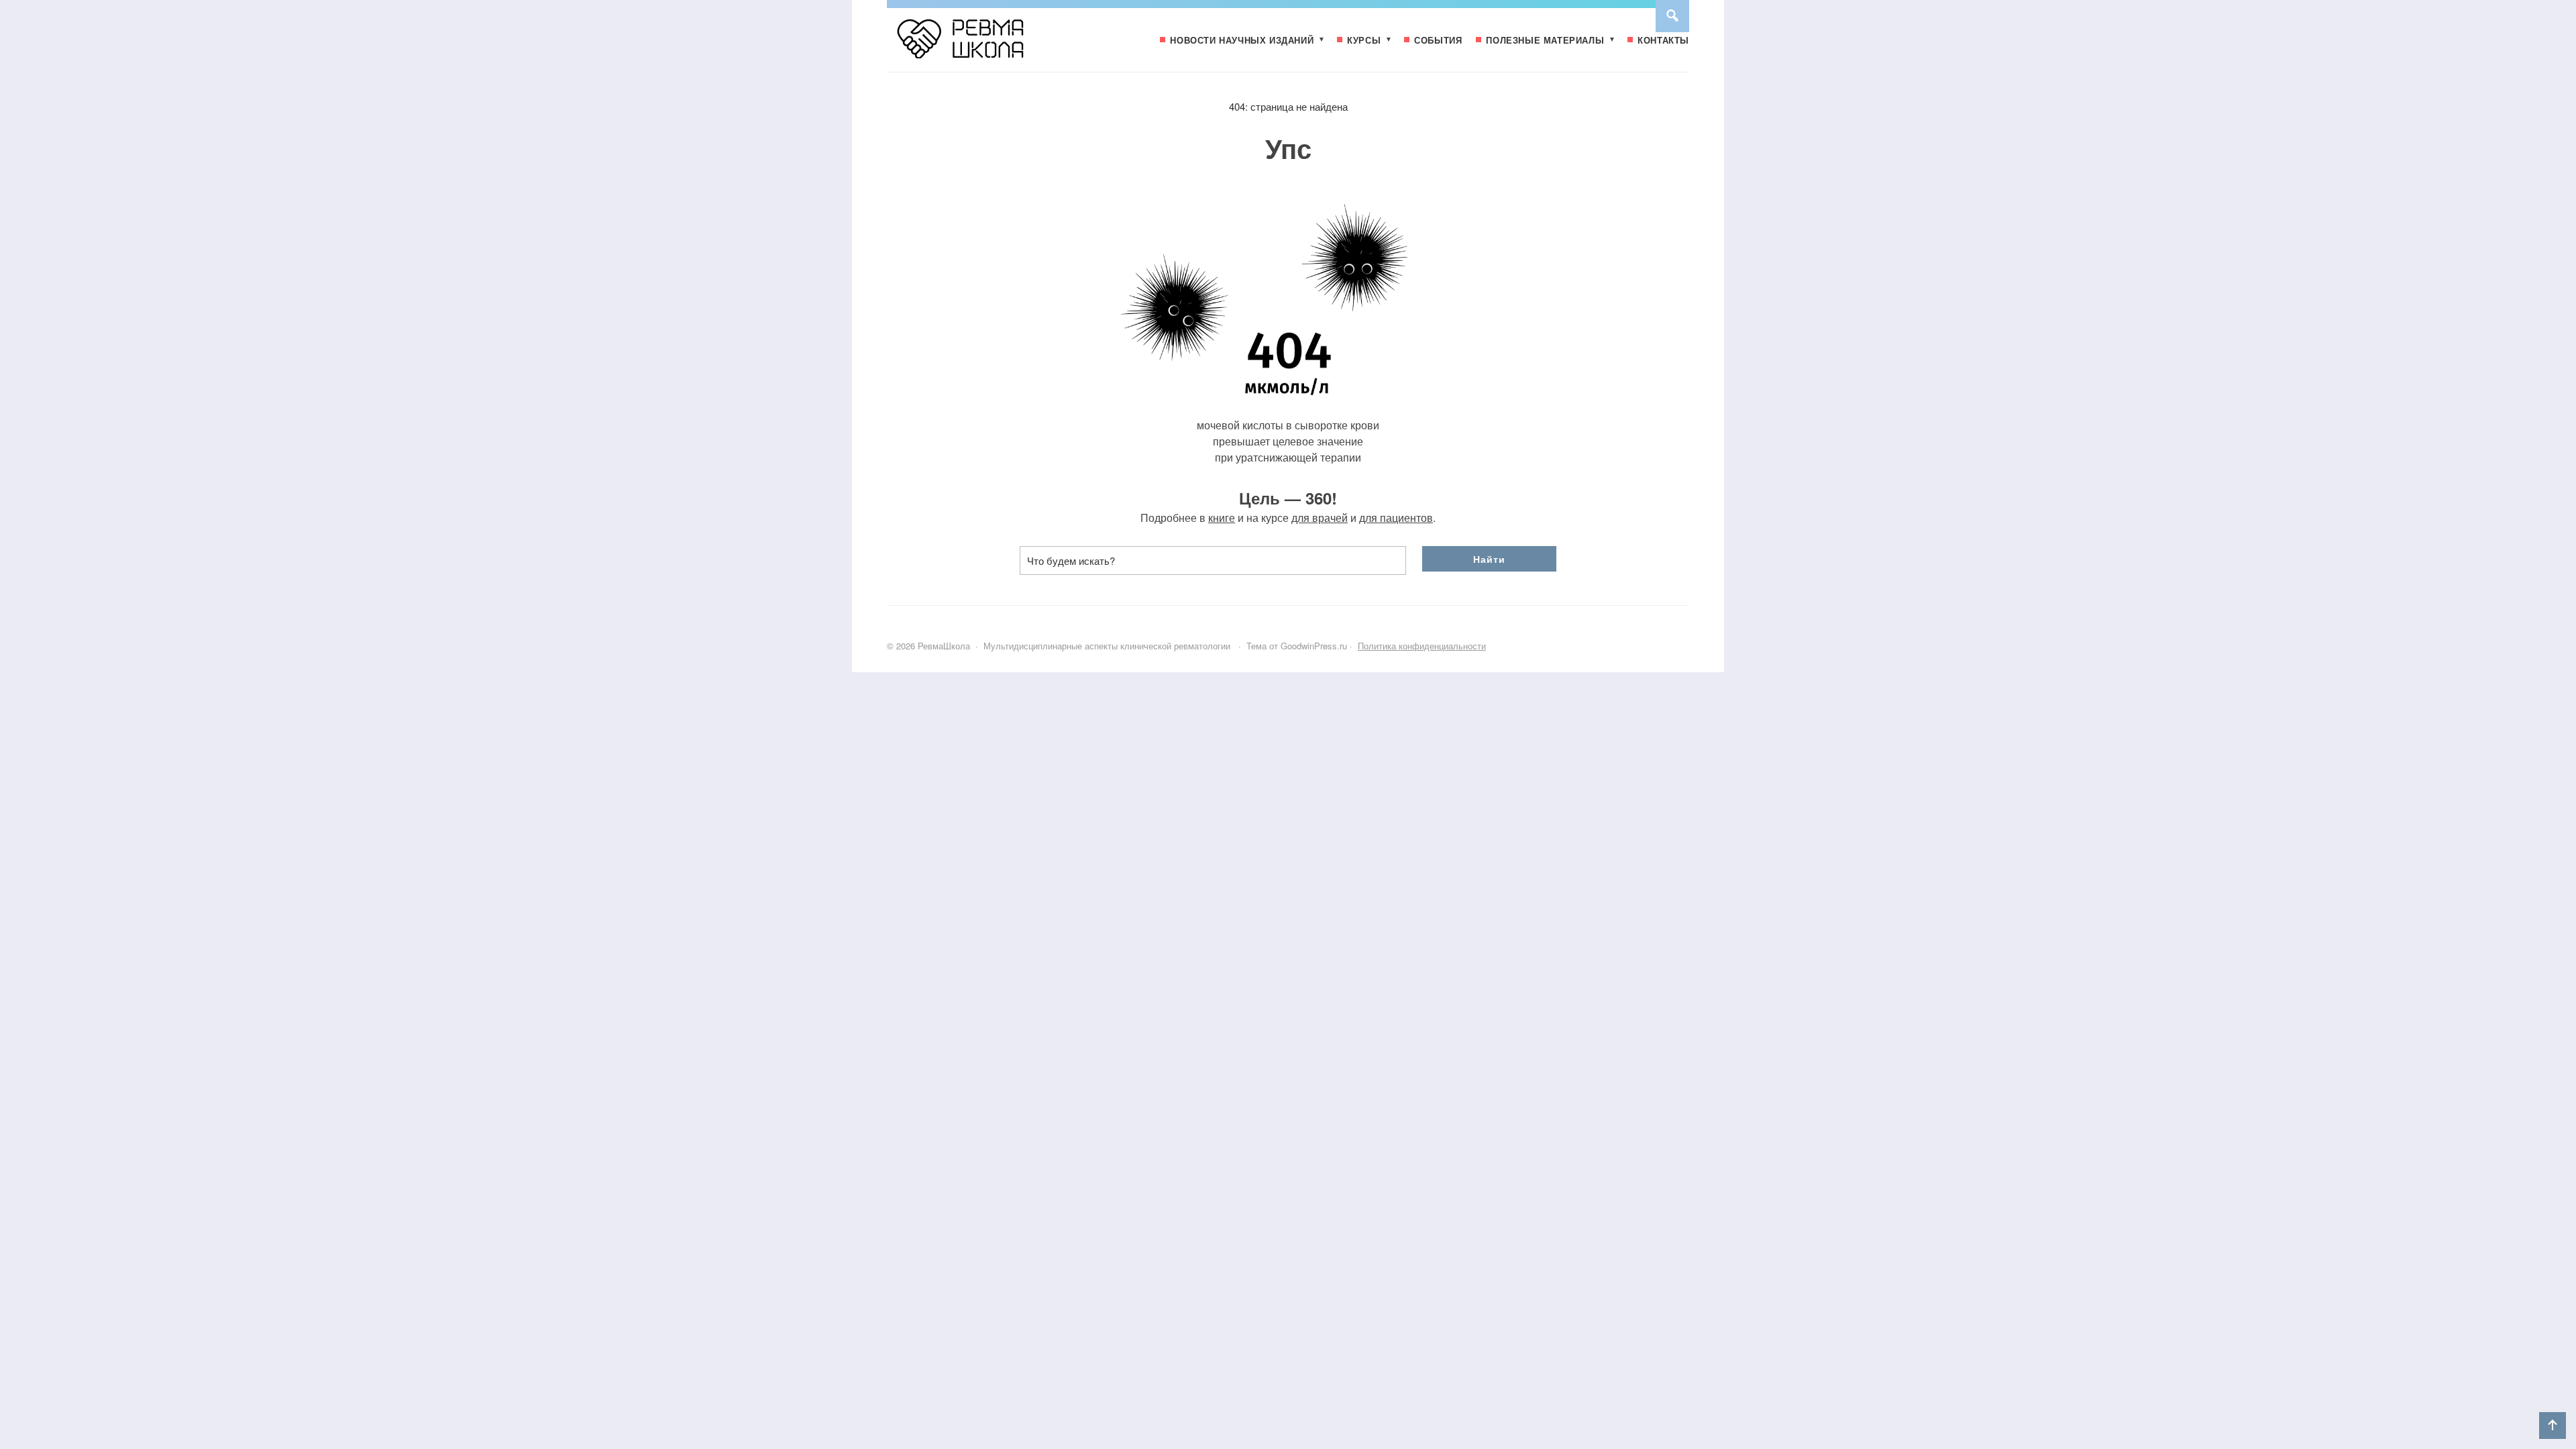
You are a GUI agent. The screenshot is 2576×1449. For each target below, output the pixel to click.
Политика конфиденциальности (1422, 646)
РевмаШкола (987, 45)
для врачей (1320, 518)
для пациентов (1396, 518)
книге (1222, 518)
